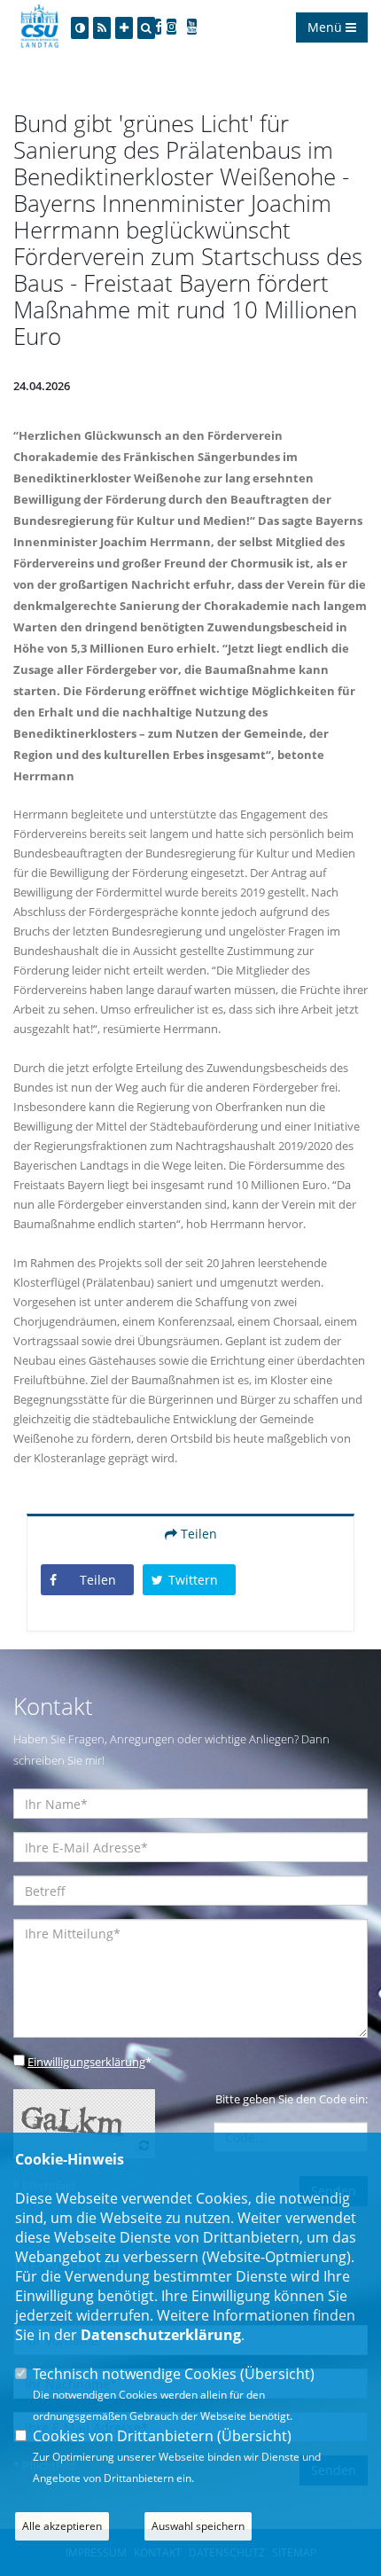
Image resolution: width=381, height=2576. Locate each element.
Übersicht (277, 2374)
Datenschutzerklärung (161, 2335)
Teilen (197, 1534)
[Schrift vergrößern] (124, 28)
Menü (327, 27)
